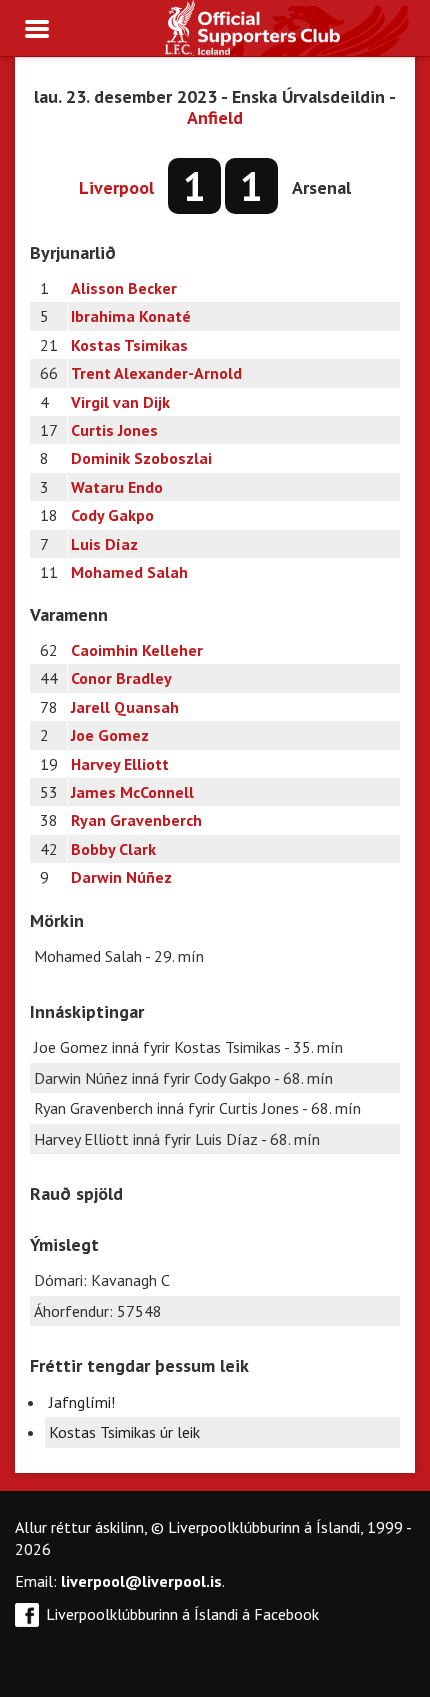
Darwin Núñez (121, 877)
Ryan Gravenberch (136, 820)
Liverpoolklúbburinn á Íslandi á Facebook (182, 1614)
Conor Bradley (121, 678)
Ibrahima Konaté (131, 316)
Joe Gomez (110, 735)
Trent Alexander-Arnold (156, 373)
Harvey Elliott (120, 764)
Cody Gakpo (112, 515)
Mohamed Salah (129, 572)
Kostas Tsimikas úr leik (124, 1432)
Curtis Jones (114, 430)
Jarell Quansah (125, 707)
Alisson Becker (124, 288)
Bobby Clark (113, 849)
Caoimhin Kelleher (137, 650)
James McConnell (132, 792)
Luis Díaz (104, 544)
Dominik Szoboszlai (141, 458)
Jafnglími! (82, 1402)
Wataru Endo (117, 487)
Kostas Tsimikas (129, 345)
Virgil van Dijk (120, 402)
